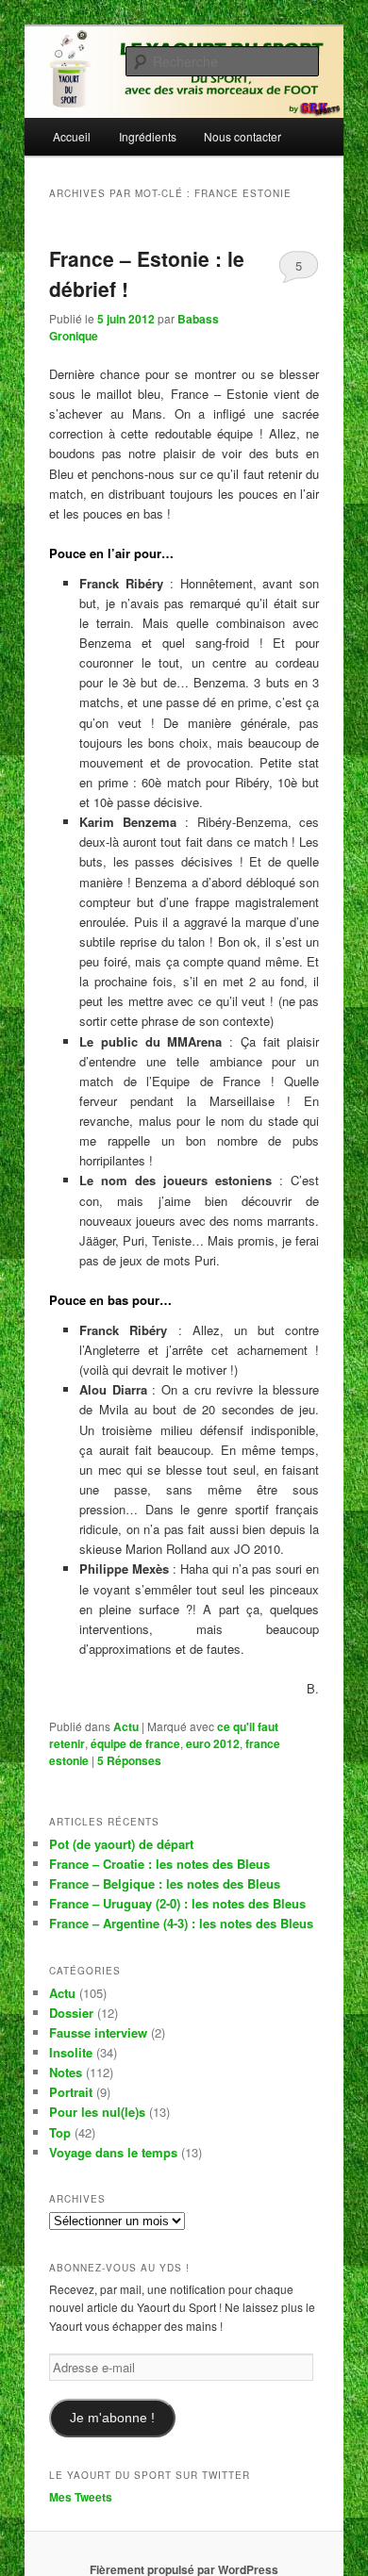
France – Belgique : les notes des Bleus (165, 1883)
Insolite (71, 2052)
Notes (66, 2072)
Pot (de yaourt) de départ (121, 1844)
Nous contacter (243, 136)
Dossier (71, 2013)
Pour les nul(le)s (97, 2112)
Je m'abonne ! (112, 2418)
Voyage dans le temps (113, 2152)
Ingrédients (148, 136)
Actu (126, 1726)
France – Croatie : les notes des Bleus (159, 1864)
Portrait (71, 2092)
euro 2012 (213, 1743)
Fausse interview (98, 2032)
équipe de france (135, 1743)
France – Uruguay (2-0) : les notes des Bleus (177, 1903)
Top (60, 2132)
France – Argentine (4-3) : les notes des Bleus (181, 1923)
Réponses (129, 1760)
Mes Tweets (81, 2497)
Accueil (72, 136)
